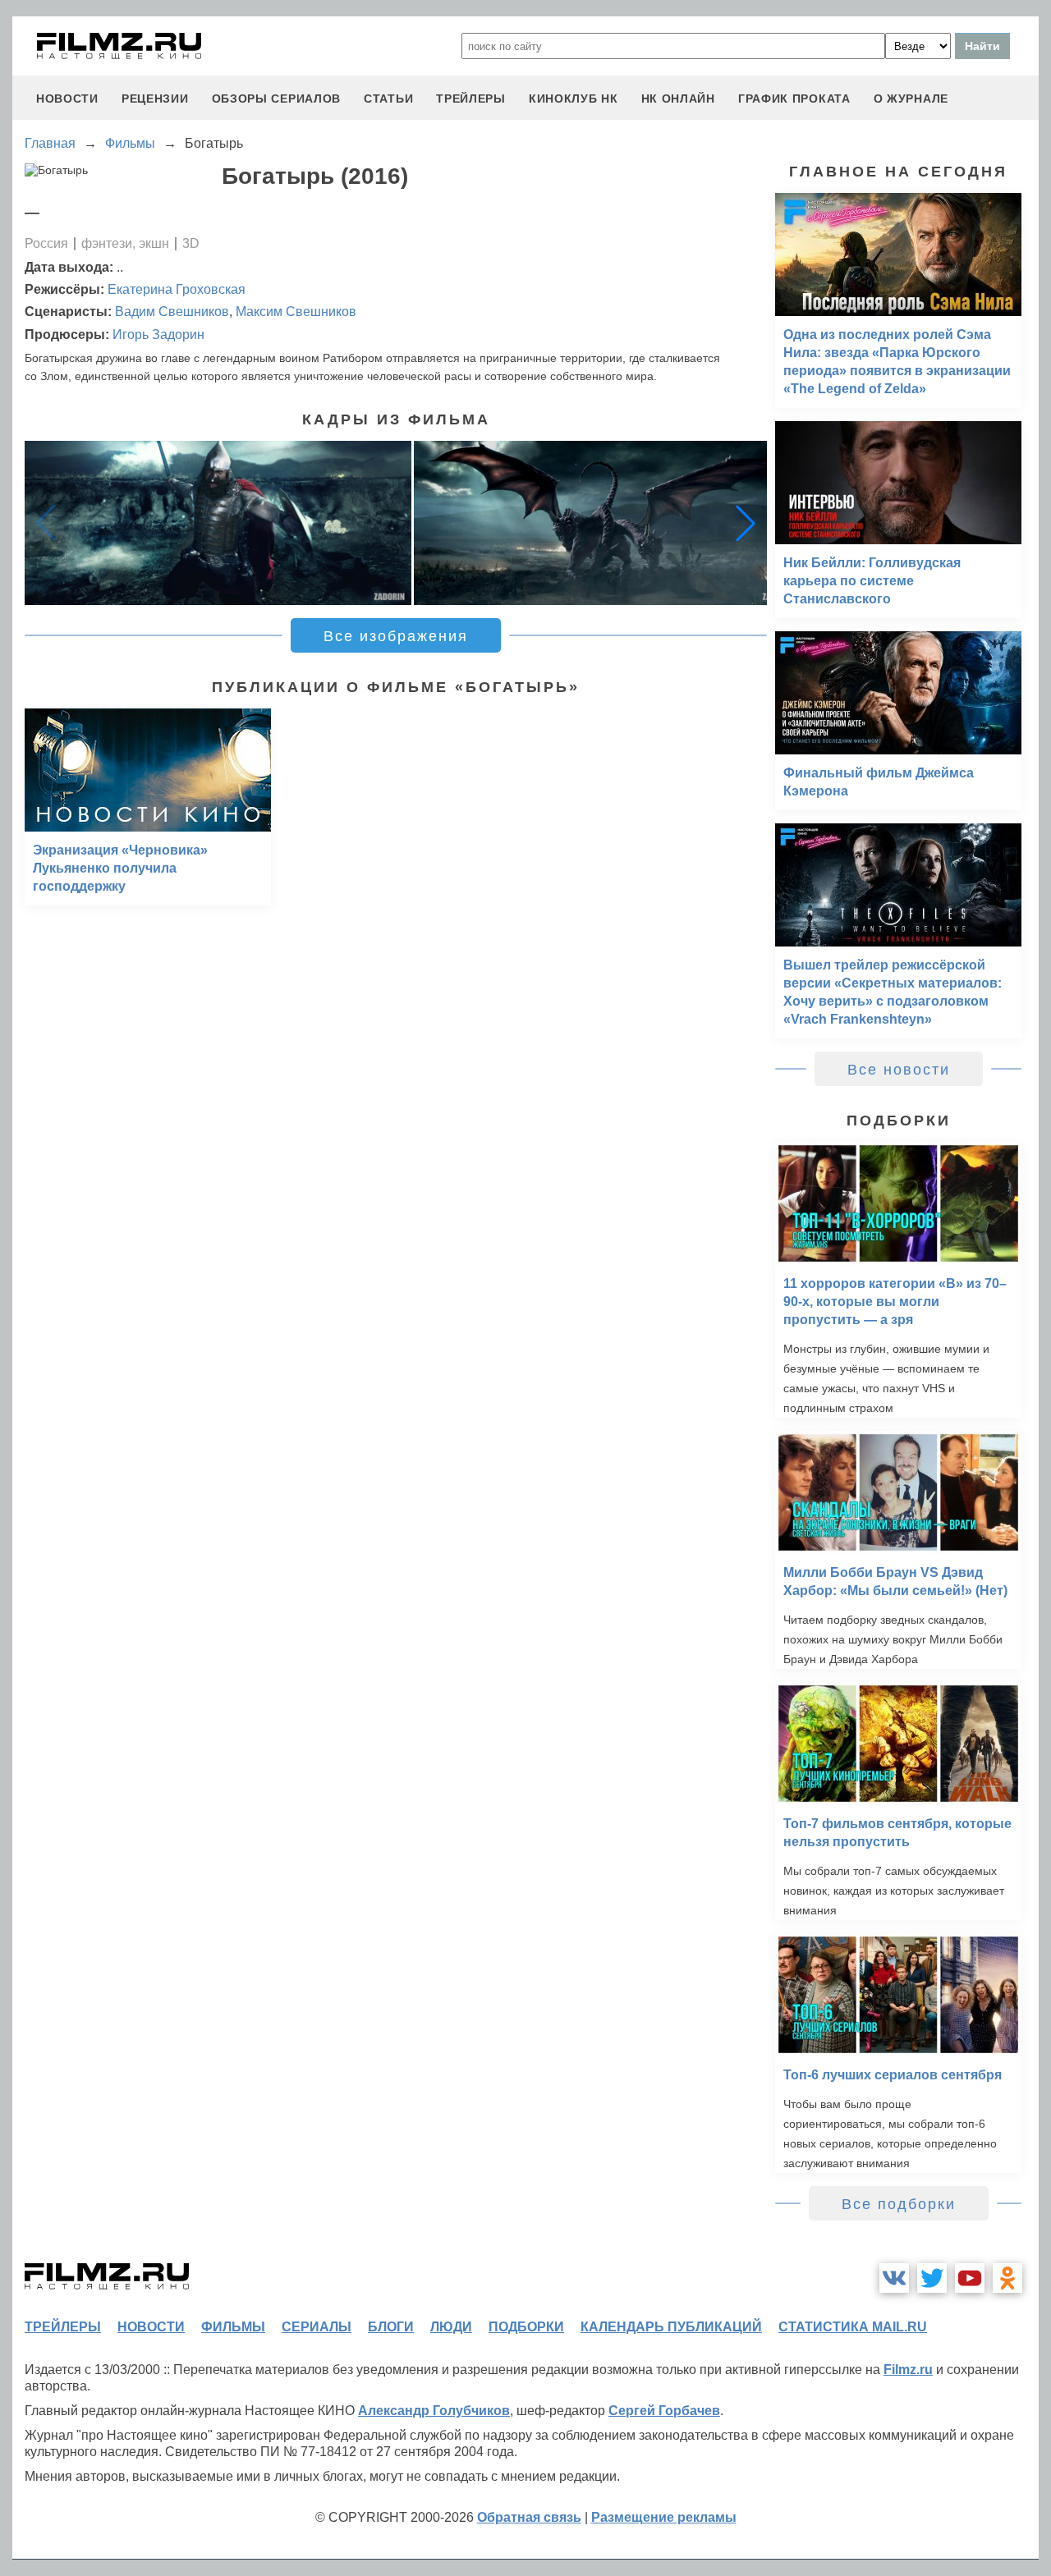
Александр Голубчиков (434, 2411)
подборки (526, 2327)
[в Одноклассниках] (1007, 2278)
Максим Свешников (296, 312)
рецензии (155, 99)
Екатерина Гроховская (177, 289)
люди (451, 2327)
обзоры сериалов (277, 99)
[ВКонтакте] (894, 2278)
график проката (794, 99)
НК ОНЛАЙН (678, 99)
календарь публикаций (671, 2327)
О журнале (911, 99)
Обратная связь (529, 2517)
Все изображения (396, 636)
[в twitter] (932, 2278)
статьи (388, 99)
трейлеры (471, 99)
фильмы (233, 2327)
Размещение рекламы (664, 2517)
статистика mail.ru (853, 2327)
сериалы (317, 2327)
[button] (746, 523)
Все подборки (899, 2204)
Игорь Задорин (158, 335)
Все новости (899, 1070)
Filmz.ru (908, 2370)
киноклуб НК (574, 99)
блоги (391, 2327)
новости (67, 99)
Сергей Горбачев (664, 2411)
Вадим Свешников (172, 312)
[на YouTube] (970, 2278)
